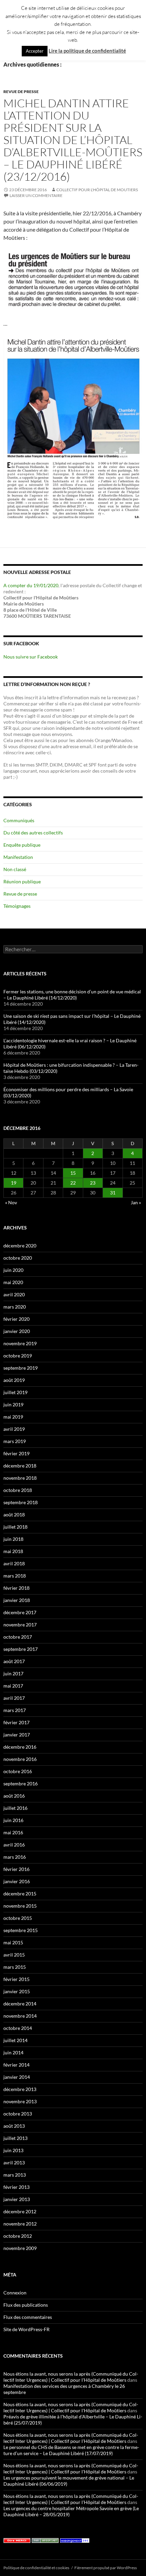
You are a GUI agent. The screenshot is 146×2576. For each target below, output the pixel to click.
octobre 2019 (18, 1356)
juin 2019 (13, 1404)
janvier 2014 (17, 2077)
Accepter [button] (35, 51)
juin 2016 (13, 1820)
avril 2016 (14, 1845)
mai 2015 (13, 1942)
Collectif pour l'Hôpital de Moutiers (97, 190)
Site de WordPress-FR (26, 2329)
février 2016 (16, 1869)
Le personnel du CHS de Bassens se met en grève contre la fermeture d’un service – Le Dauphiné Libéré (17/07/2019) (71, 2450)
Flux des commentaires (28, 2317)
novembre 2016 (20, 1759)
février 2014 (16, 2065)
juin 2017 (13, 1673)
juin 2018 (13, 1539)
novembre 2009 (20, 2248)
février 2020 (16, 1319)
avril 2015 (14, 1955)
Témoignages (17, 906)
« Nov (11, 1202)
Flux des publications (26, 2305)
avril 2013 (14, 2163)
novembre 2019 (20, 1343)
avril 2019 (14, 1429)
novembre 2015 (20, 1906)
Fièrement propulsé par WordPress (106, 2568)
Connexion (15, 2293)
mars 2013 (15, 2175)
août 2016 (14, 1796)
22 (73, 1183)
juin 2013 (13, 2150)
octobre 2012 (18, 2236)
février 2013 (16, 2187)
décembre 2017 (20, 1612)
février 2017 (16, 1722)
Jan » (136, 1202)
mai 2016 (13, 1832)
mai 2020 (13, 1282)
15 (73, 1173)
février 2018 (16, 1588)
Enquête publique (22, 845)
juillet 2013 (15, 2138)
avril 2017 (14, 1698)
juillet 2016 (15, 1808)
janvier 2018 (17, 1600)
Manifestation (18, 857)
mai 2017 (13, 1686)
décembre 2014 (20, 2004)
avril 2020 (14, 1294)
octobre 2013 (18, 2114)
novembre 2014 (20, 2016)
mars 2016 (15, 1857)
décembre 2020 (20, 1246)
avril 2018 (14, 1563)
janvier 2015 (17, 1991)
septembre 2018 (21, 1502)
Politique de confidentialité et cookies (36, 2568)
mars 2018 (15, 1576)
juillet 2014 (15, 2040)
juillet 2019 (15, 1392)
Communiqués (19, 820)
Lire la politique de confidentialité (87, 51)
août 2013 (14, 2126)
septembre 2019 (21, 1368)
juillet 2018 (15, 1527)
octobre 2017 (18, 1637)
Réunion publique (22, 881)
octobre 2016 (18, 1771)
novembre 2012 (20, 2224)
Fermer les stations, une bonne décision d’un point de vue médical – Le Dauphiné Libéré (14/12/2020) (72, 995)
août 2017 (14, 1661)
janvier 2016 (17, 1881)
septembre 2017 (21, 1649)
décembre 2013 (20, 2089)
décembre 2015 (20, 1894)
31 (113, 1193)
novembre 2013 (20, 2101)
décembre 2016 (20, 1747)
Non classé (15, 869)
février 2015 (16, 1979)
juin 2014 (13, 2052)
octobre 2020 (18, 1258)
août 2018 (14, 1515)
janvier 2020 (17, 1331)
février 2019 (16, 1453)
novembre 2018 (20, 1478)
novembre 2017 (20, 1625)
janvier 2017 (17, 1735)
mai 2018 (13, 1551)
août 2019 (14, 1380)
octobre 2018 (18, 1490)
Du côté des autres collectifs (33, 833)
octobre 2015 (18, 1918)
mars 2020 (15, 1307)
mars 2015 (15, 1967)
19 (14, 1183)
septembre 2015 (21, 1930)
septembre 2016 (21, 1784)
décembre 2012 (20, 2211)
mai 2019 (13, 1417)
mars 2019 (15, 1441)
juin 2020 (13, 1270)
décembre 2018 (20, 1466)
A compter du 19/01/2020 (31, 585)
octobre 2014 (18, 2028)
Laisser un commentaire (36, 195)
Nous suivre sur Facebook (31, 657)
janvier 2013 (17, 2199)
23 (93, 1183)
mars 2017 (15, 1710)
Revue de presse (21, 92)
